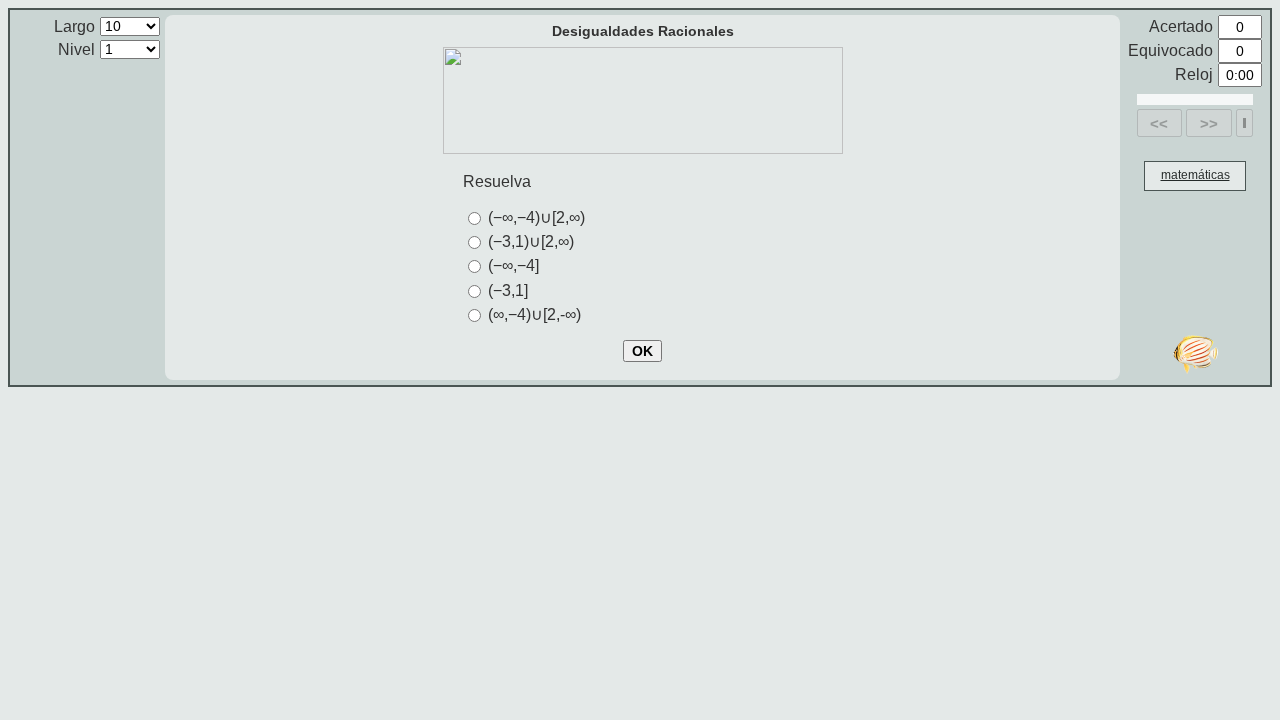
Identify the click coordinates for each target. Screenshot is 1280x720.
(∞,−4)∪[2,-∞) (534, 314)
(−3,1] (508, 290)
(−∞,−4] (513, 265)
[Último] (1244, 123)
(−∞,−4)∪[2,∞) (536, 217)
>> (1209, 123)
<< (1159, 123)
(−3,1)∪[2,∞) (531, 241)
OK (642, 351)
